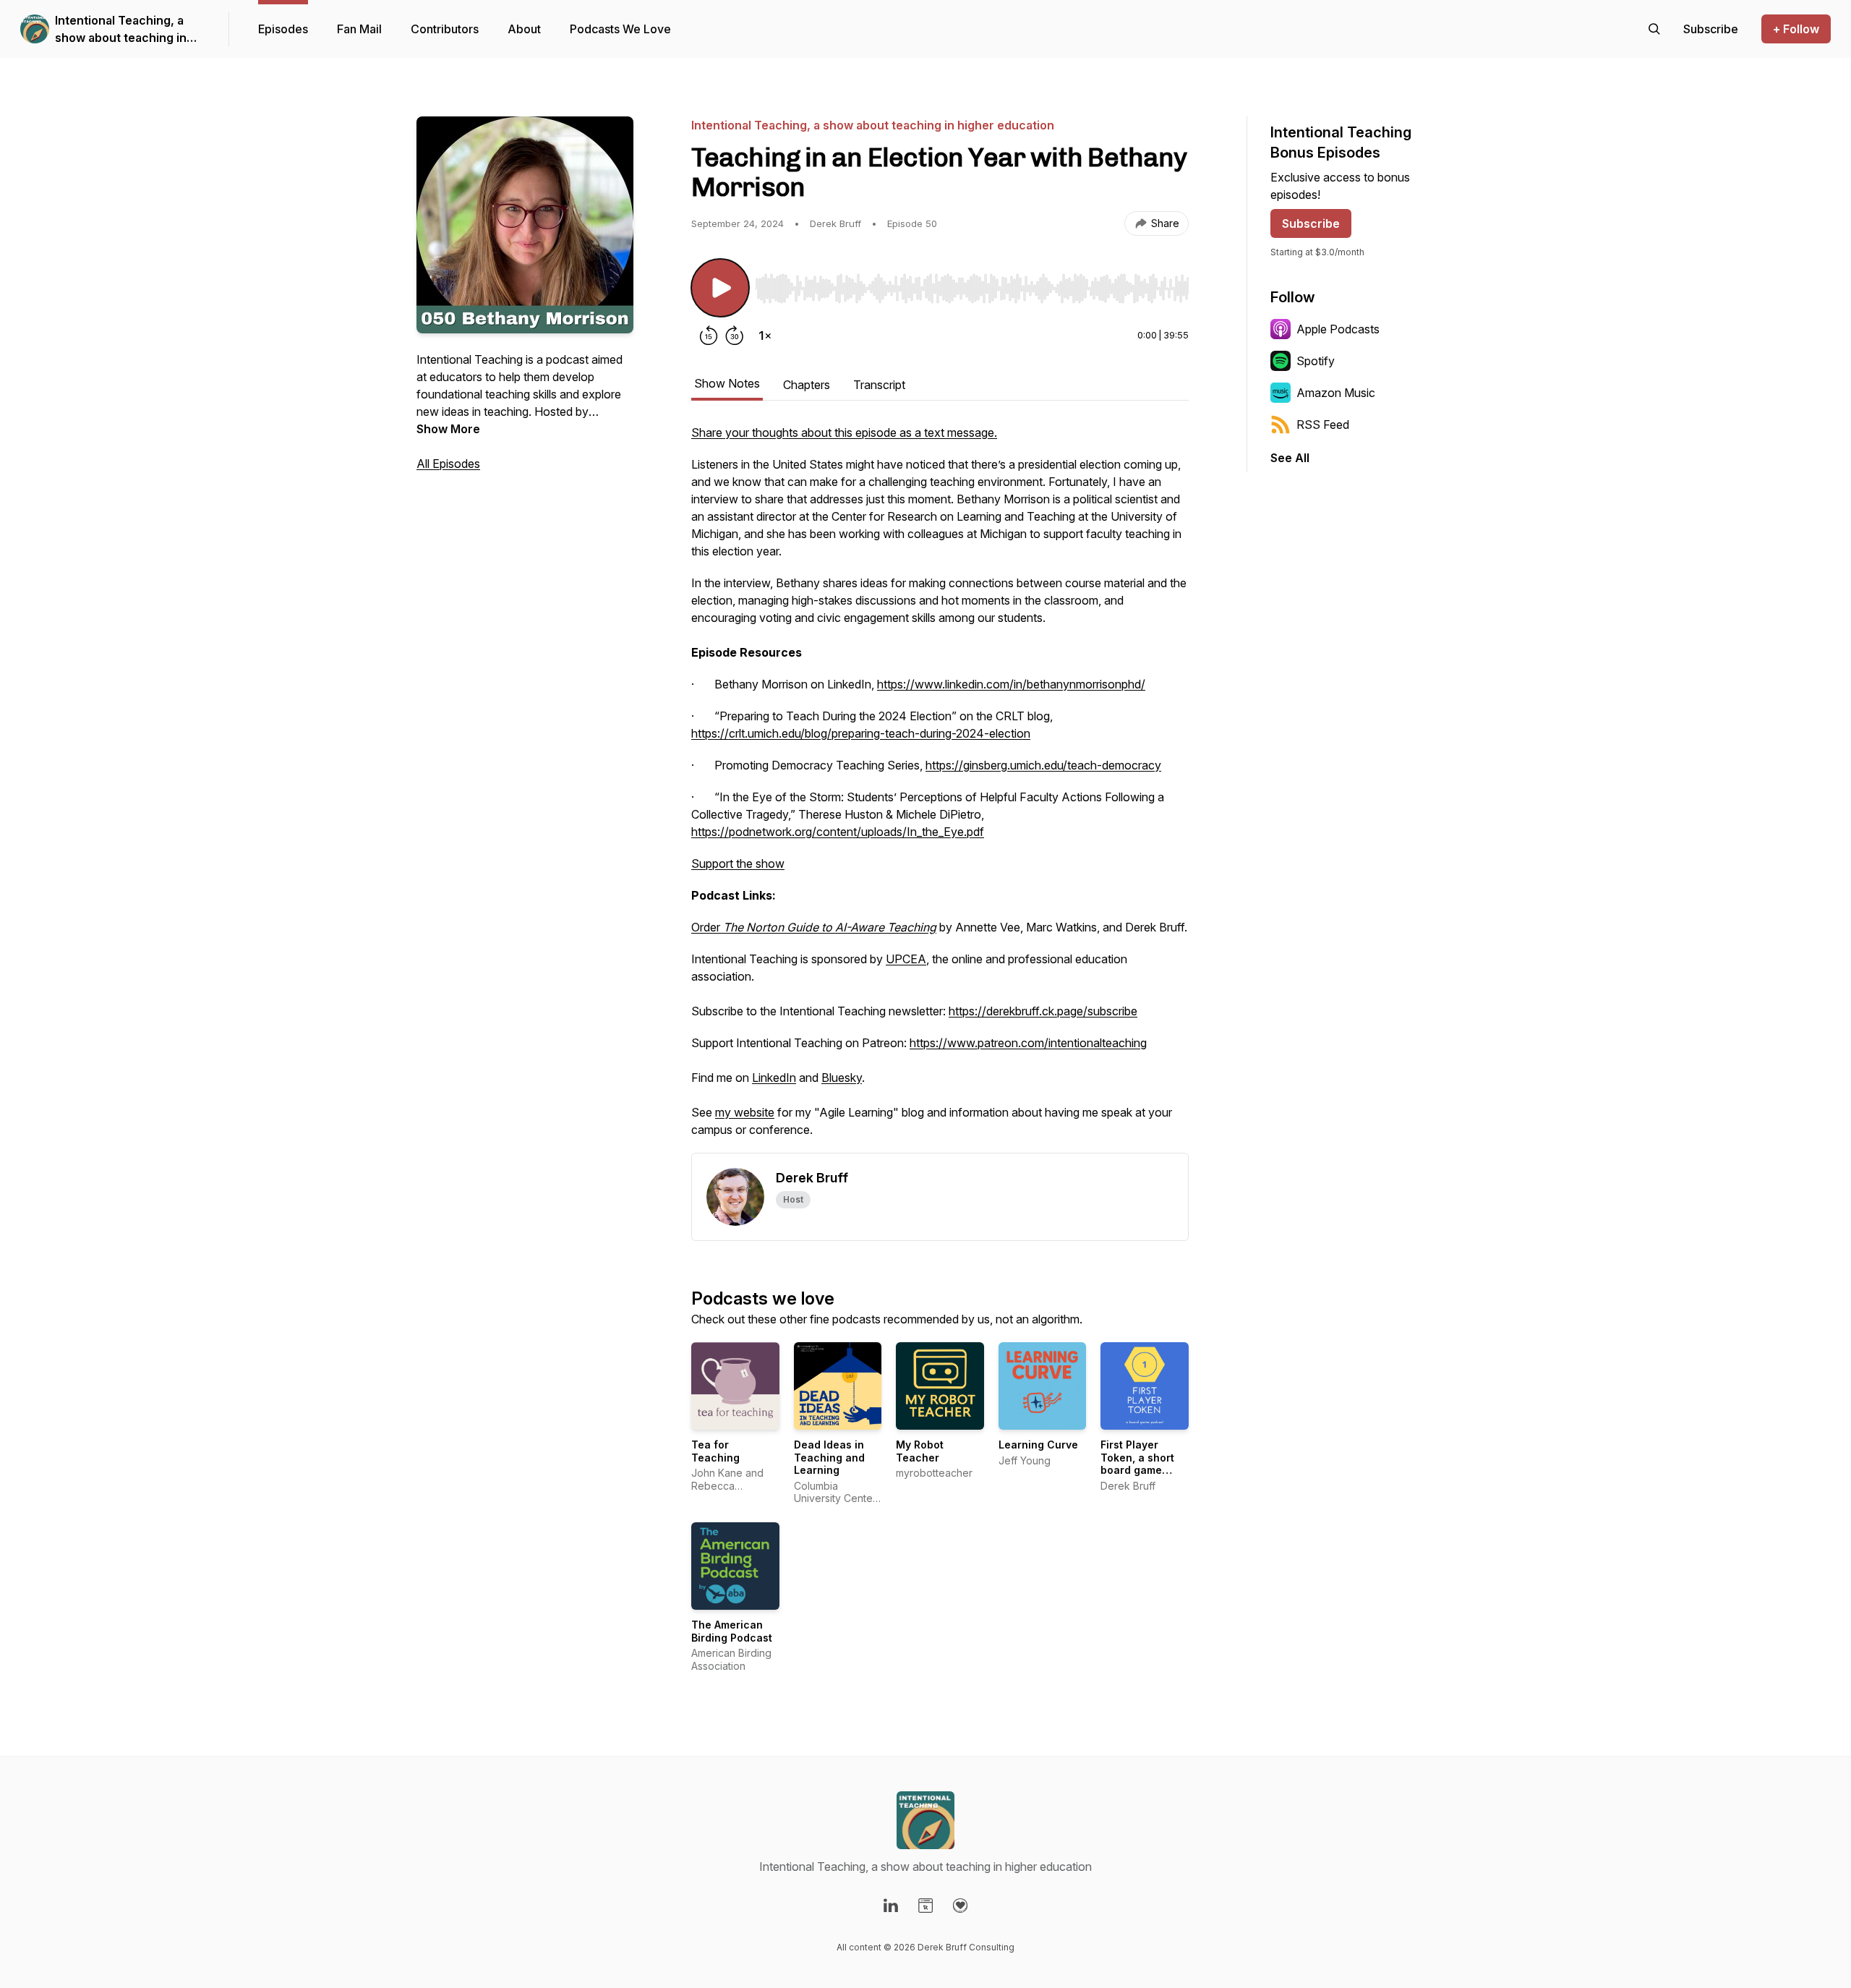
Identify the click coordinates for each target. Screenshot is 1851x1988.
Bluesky (842, 1078)
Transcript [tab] (879, 385)
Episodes (283, 29)
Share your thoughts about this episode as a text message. (844, 432)
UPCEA (906, 959)
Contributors (445, 29)
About (524, 29)
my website (745, 1112)
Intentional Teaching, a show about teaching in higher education (121, 30)
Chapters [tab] (807, 385)
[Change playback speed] (765, 336)
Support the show (738, 863)
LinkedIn (774, 1078)
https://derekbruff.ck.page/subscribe (1043, 1011)
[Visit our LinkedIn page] (891, 1906)
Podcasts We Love (620, 29)
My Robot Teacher (920, 1451)
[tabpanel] (940, 788)
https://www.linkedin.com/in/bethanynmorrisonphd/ (1011, 684)
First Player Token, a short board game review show (1137, 1464)
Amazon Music (1336, 393)
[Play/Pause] (720, 288)
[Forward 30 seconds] (735, 336)
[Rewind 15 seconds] (709, 336)
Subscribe (1311, 223)
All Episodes (448, 464)
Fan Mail (359, 29)
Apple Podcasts (1338, 329)
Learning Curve (1038, 1445)
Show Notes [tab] (727, 383)
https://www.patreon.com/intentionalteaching (1028, 1043)
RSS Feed (1323, 425)
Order (814, 927)
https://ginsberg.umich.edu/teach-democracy (1043, 765)
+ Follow (1796, 29)
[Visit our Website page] (925, 1906)
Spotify (1316, 361)
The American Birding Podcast (732, 1631)
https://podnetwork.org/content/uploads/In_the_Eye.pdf (838, 832)
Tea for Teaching (715, 1451)
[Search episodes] (1654, 29)
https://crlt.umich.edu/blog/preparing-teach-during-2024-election (861, 733)
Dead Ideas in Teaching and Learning (829, 1457)
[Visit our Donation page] (960, 1906)
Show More (448, 429)
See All (1290, 458)
